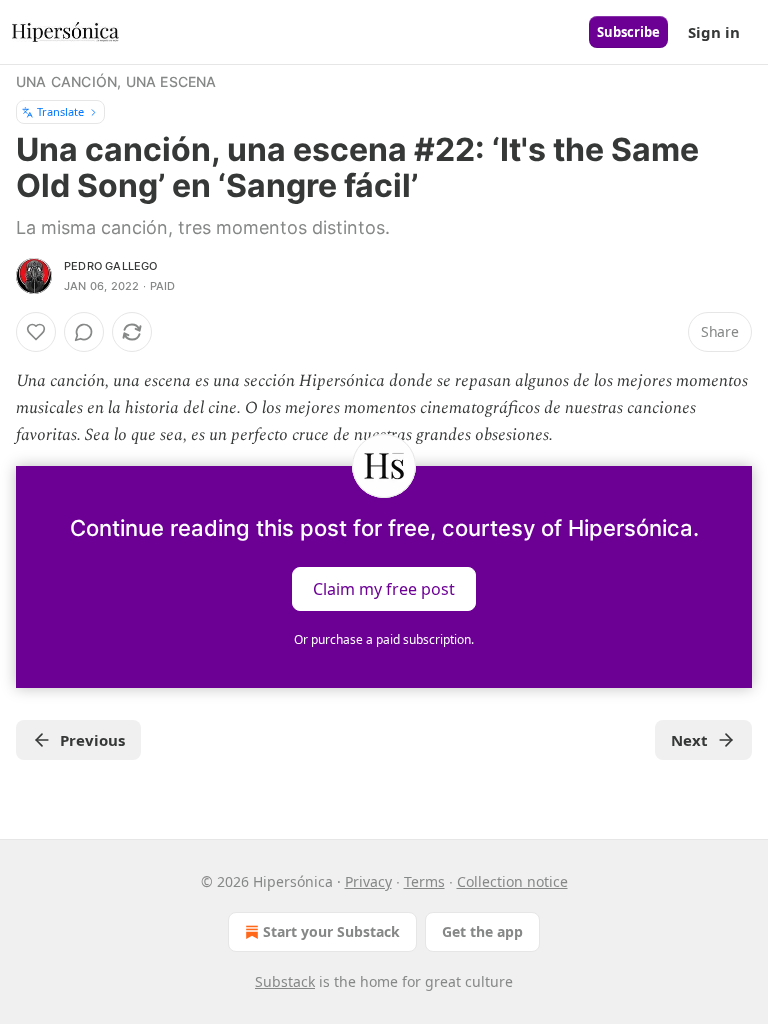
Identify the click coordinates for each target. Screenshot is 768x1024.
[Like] (36, 332)
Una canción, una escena (116, 81)
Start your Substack (331, 931)
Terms (424, 881)
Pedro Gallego (111, 266)
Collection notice (512, 881)
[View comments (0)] (84, 332)
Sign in (714, 32)
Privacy (368, 881)
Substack (285, 981)
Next (689, 740)
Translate (60, 111)
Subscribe (628, 32)
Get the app (482, 931)
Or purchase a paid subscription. (384, 639)
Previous (92, 740)
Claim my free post (384, 588)
